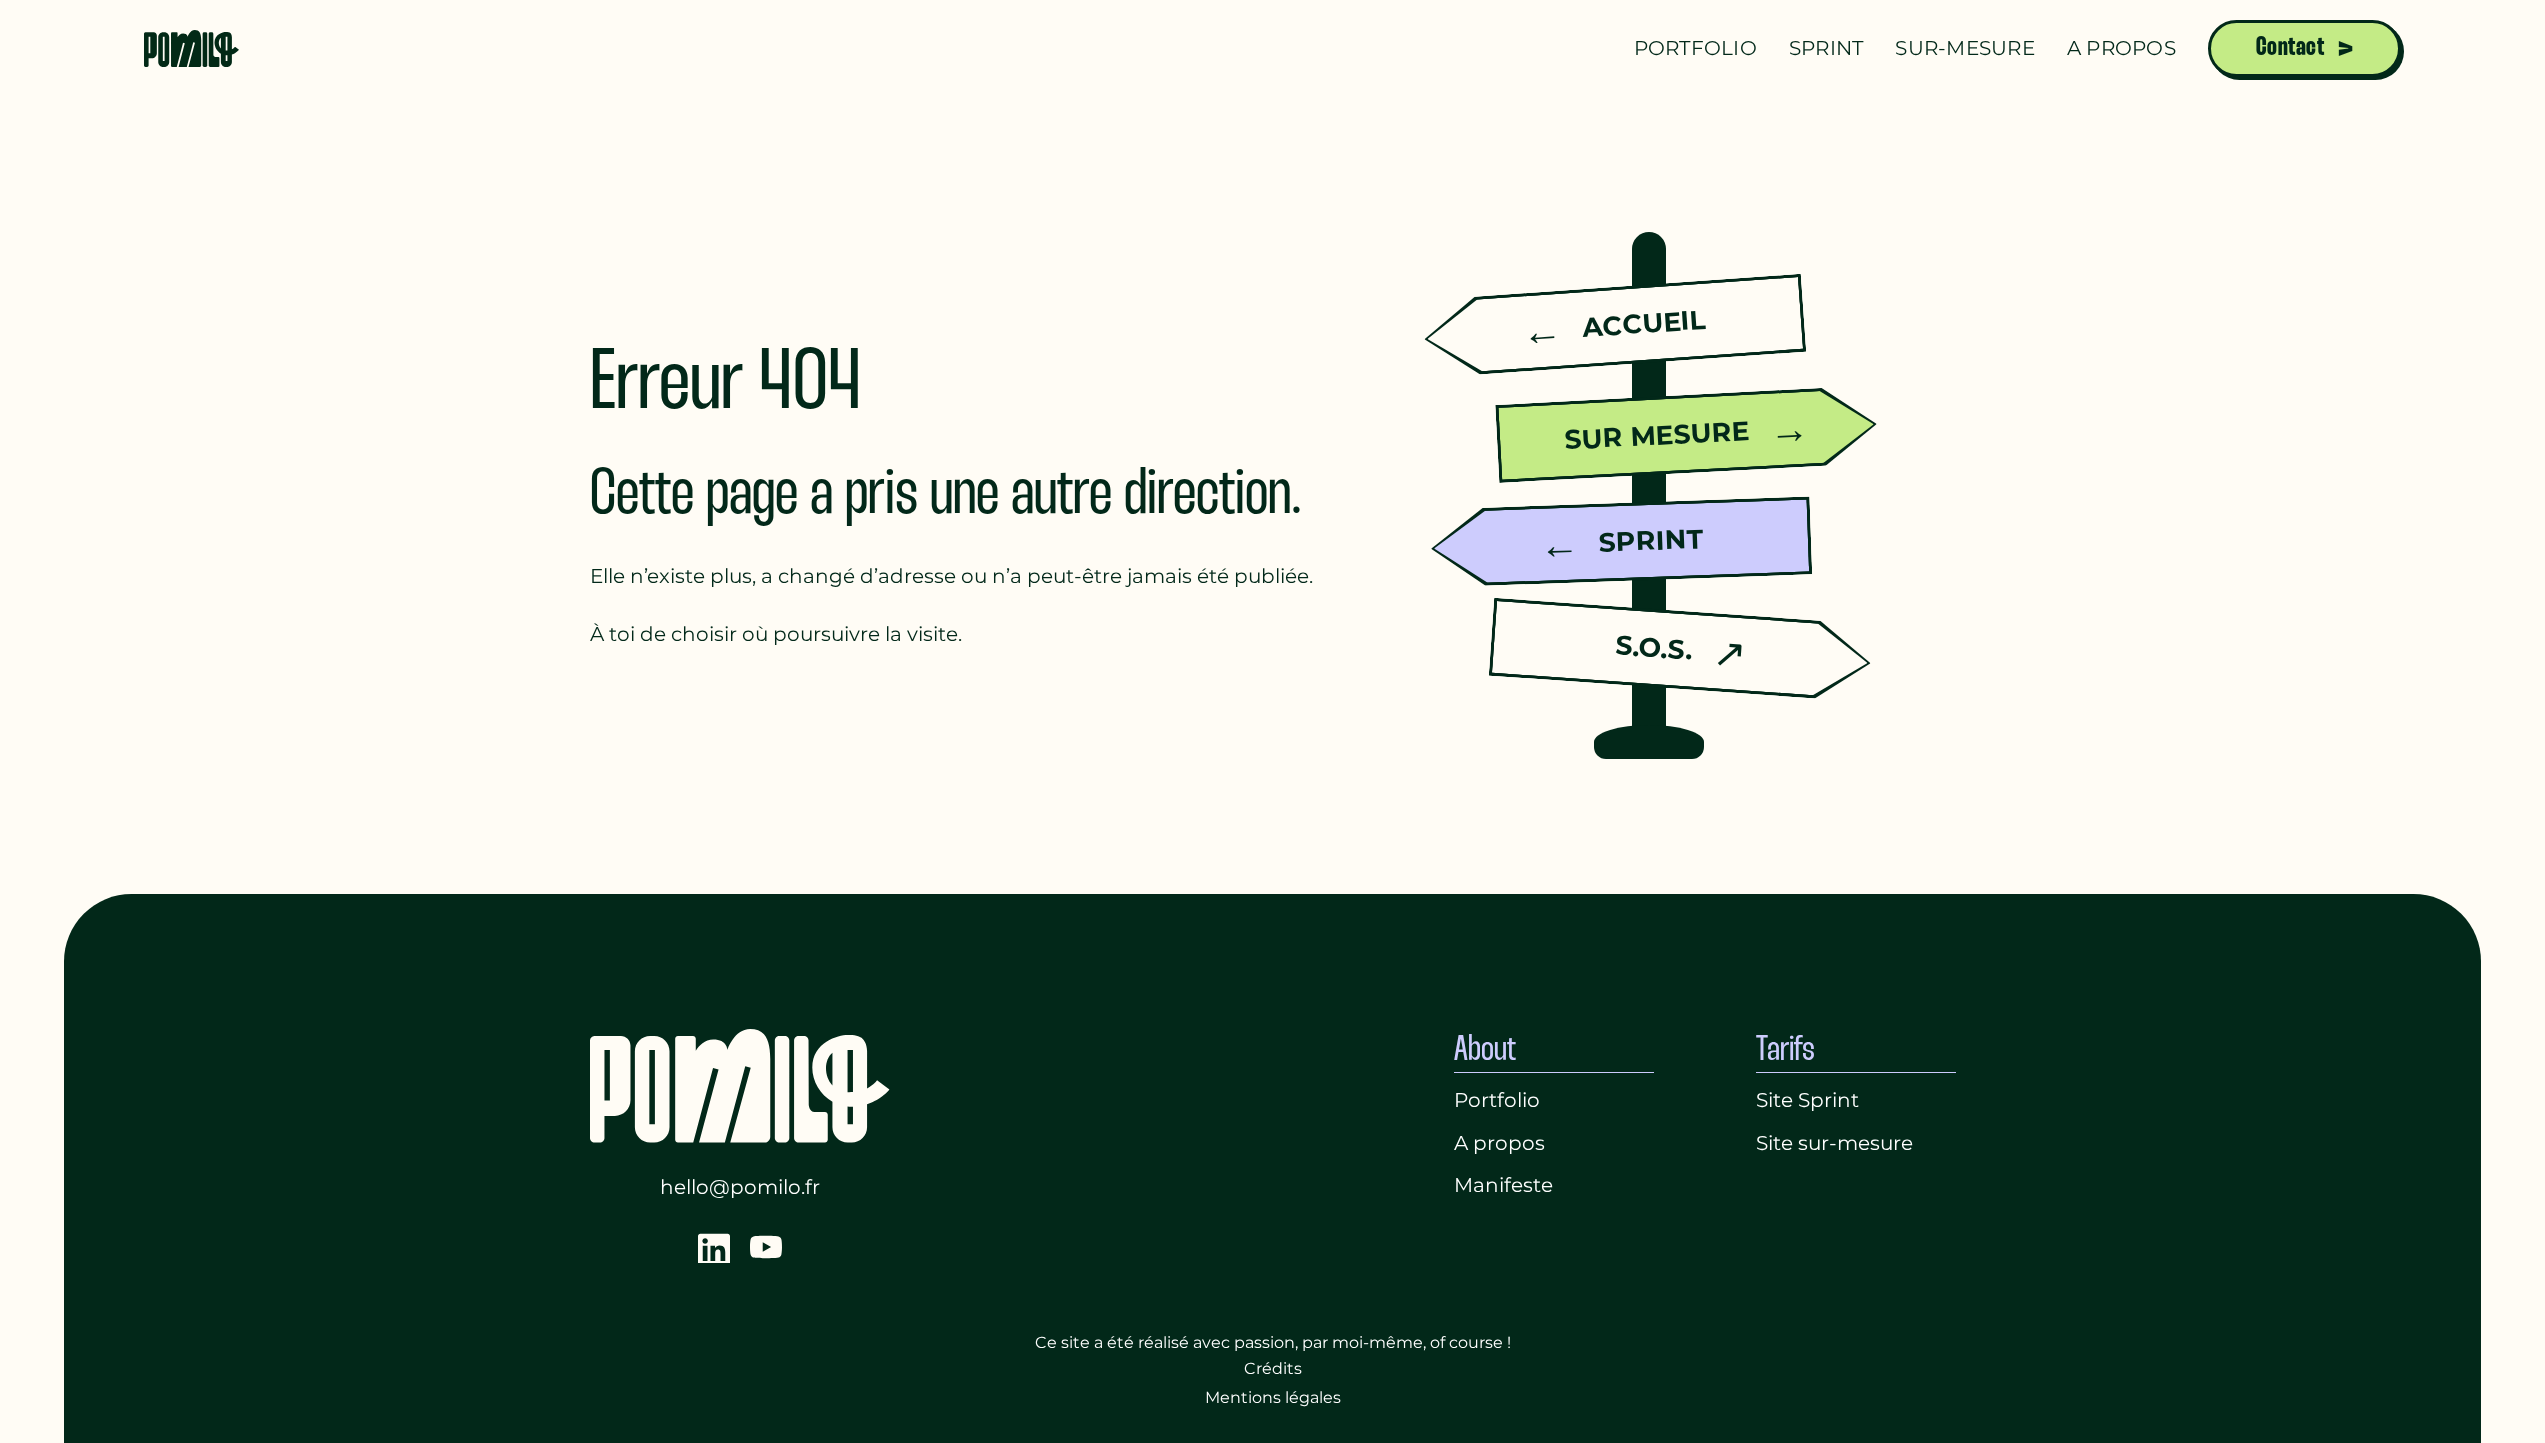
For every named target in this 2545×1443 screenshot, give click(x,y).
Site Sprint (1807, 1100)
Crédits (1273, 1368)
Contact (2290, 48)
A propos (2121, 48)
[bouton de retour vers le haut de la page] (2494, 1397)
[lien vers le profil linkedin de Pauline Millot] (714, 1247)
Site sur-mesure (1834, 1143)
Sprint (1826, 48)
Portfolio (1695, 48)
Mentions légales (1273, 1397)
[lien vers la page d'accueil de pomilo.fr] (192, 48)
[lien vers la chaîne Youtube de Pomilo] (766, 1247)
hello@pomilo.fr (740, 1187)
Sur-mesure (1965, 48)
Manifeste (1503, 1185)
